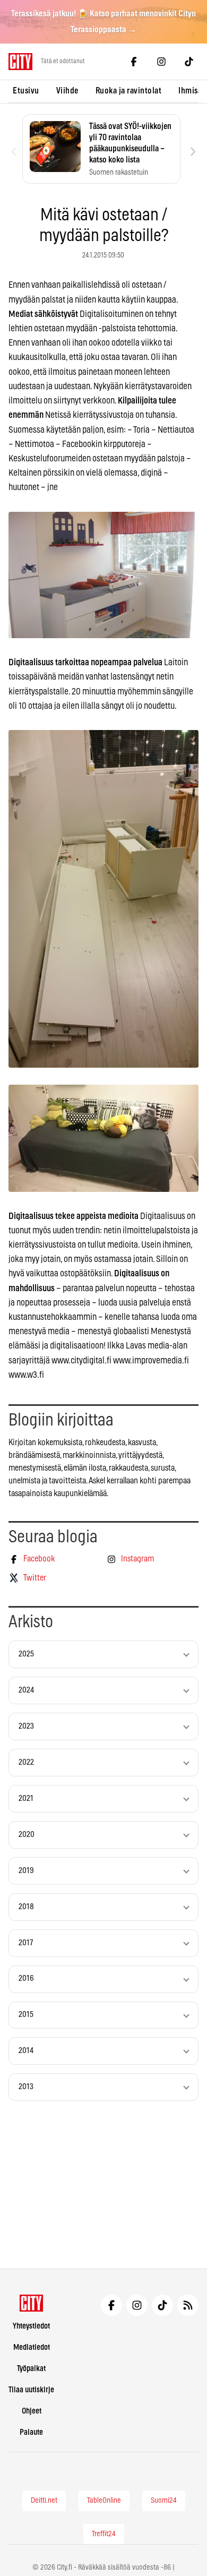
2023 (26, 1726)
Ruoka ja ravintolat (129, 91)
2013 (26, 2087)
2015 (26, 2015)
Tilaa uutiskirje (31, 2390)
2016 (26, 1978)
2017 (26, 1943)
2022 (26, 1762)
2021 (26, 1798)
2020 (27, 1835)
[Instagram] (161, 62)
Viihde (67, 91)
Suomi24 (164, 2501)
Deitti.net (44, 2501)
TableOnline (104, 2501)
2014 (26, 2051)
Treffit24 (104, 2534)
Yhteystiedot (31, 2326)
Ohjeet (32, 2411)
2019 (26, 1871)
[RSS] (188, 2305)
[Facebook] (134, 62)
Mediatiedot (32, 2347)
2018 (26, 1907)
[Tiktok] (189, 62)
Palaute (31, 2432)
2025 (26, 1654)
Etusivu (26, 91)
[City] (32, 2303)
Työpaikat (31, 2369)
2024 (26, 1690)
